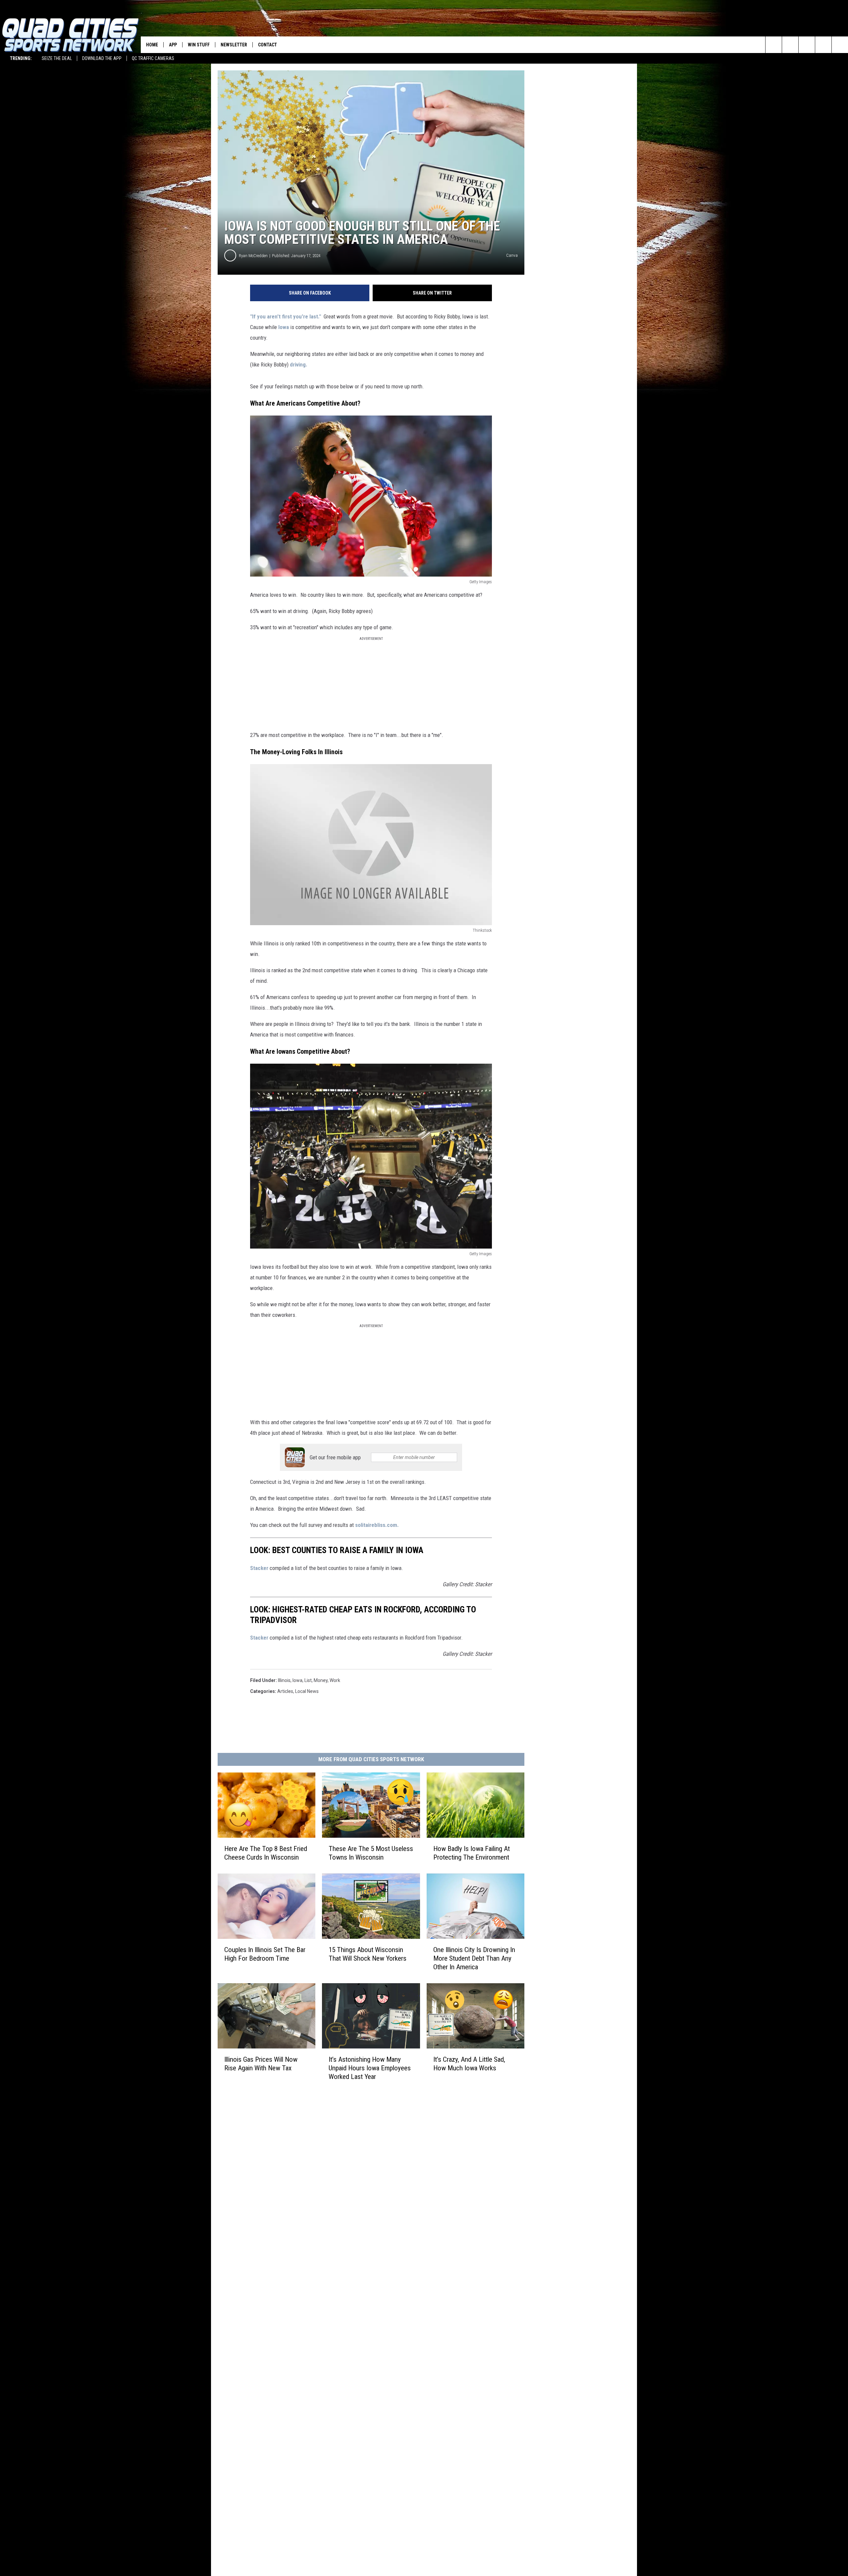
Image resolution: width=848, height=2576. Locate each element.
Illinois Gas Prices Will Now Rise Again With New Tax (261, 2064)
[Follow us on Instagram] (823, 45)
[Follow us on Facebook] (807, 45)
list (308, 1680)
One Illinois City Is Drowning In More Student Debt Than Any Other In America (474, 1958)
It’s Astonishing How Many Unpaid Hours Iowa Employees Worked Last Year (370, 2068)
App (173, 45)
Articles (285, 1691)
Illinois (284, 1680)
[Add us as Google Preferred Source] (790, 45)
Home (152, 45)
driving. (299, 364)
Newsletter (234, 45)
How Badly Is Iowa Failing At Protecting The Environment (472, 1853)
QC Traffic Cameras (153, 58)
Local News (307, 1691)
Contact (267, 45)
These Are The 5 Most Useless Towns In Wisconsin (371, 1853)
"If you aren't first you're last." (286, 316)
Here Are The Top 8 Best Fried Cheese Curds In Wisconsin (266, 1853)
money (321, 1680)
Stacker (259, 1568)
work (335, 1680)
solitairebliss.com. (377, 1525)
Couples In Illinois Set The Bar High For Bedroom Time (265, 1954)
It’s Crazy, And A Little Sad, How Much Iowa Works (469, 2064)
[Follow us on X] (840, 45)
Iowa (284, 327)
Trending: (21, 58)
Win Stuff (199, 45)
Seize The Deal (57, 58)
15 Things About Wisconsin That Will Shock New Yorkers (368, 1954)
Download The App (102, 58)
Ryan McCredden (253, 256)
